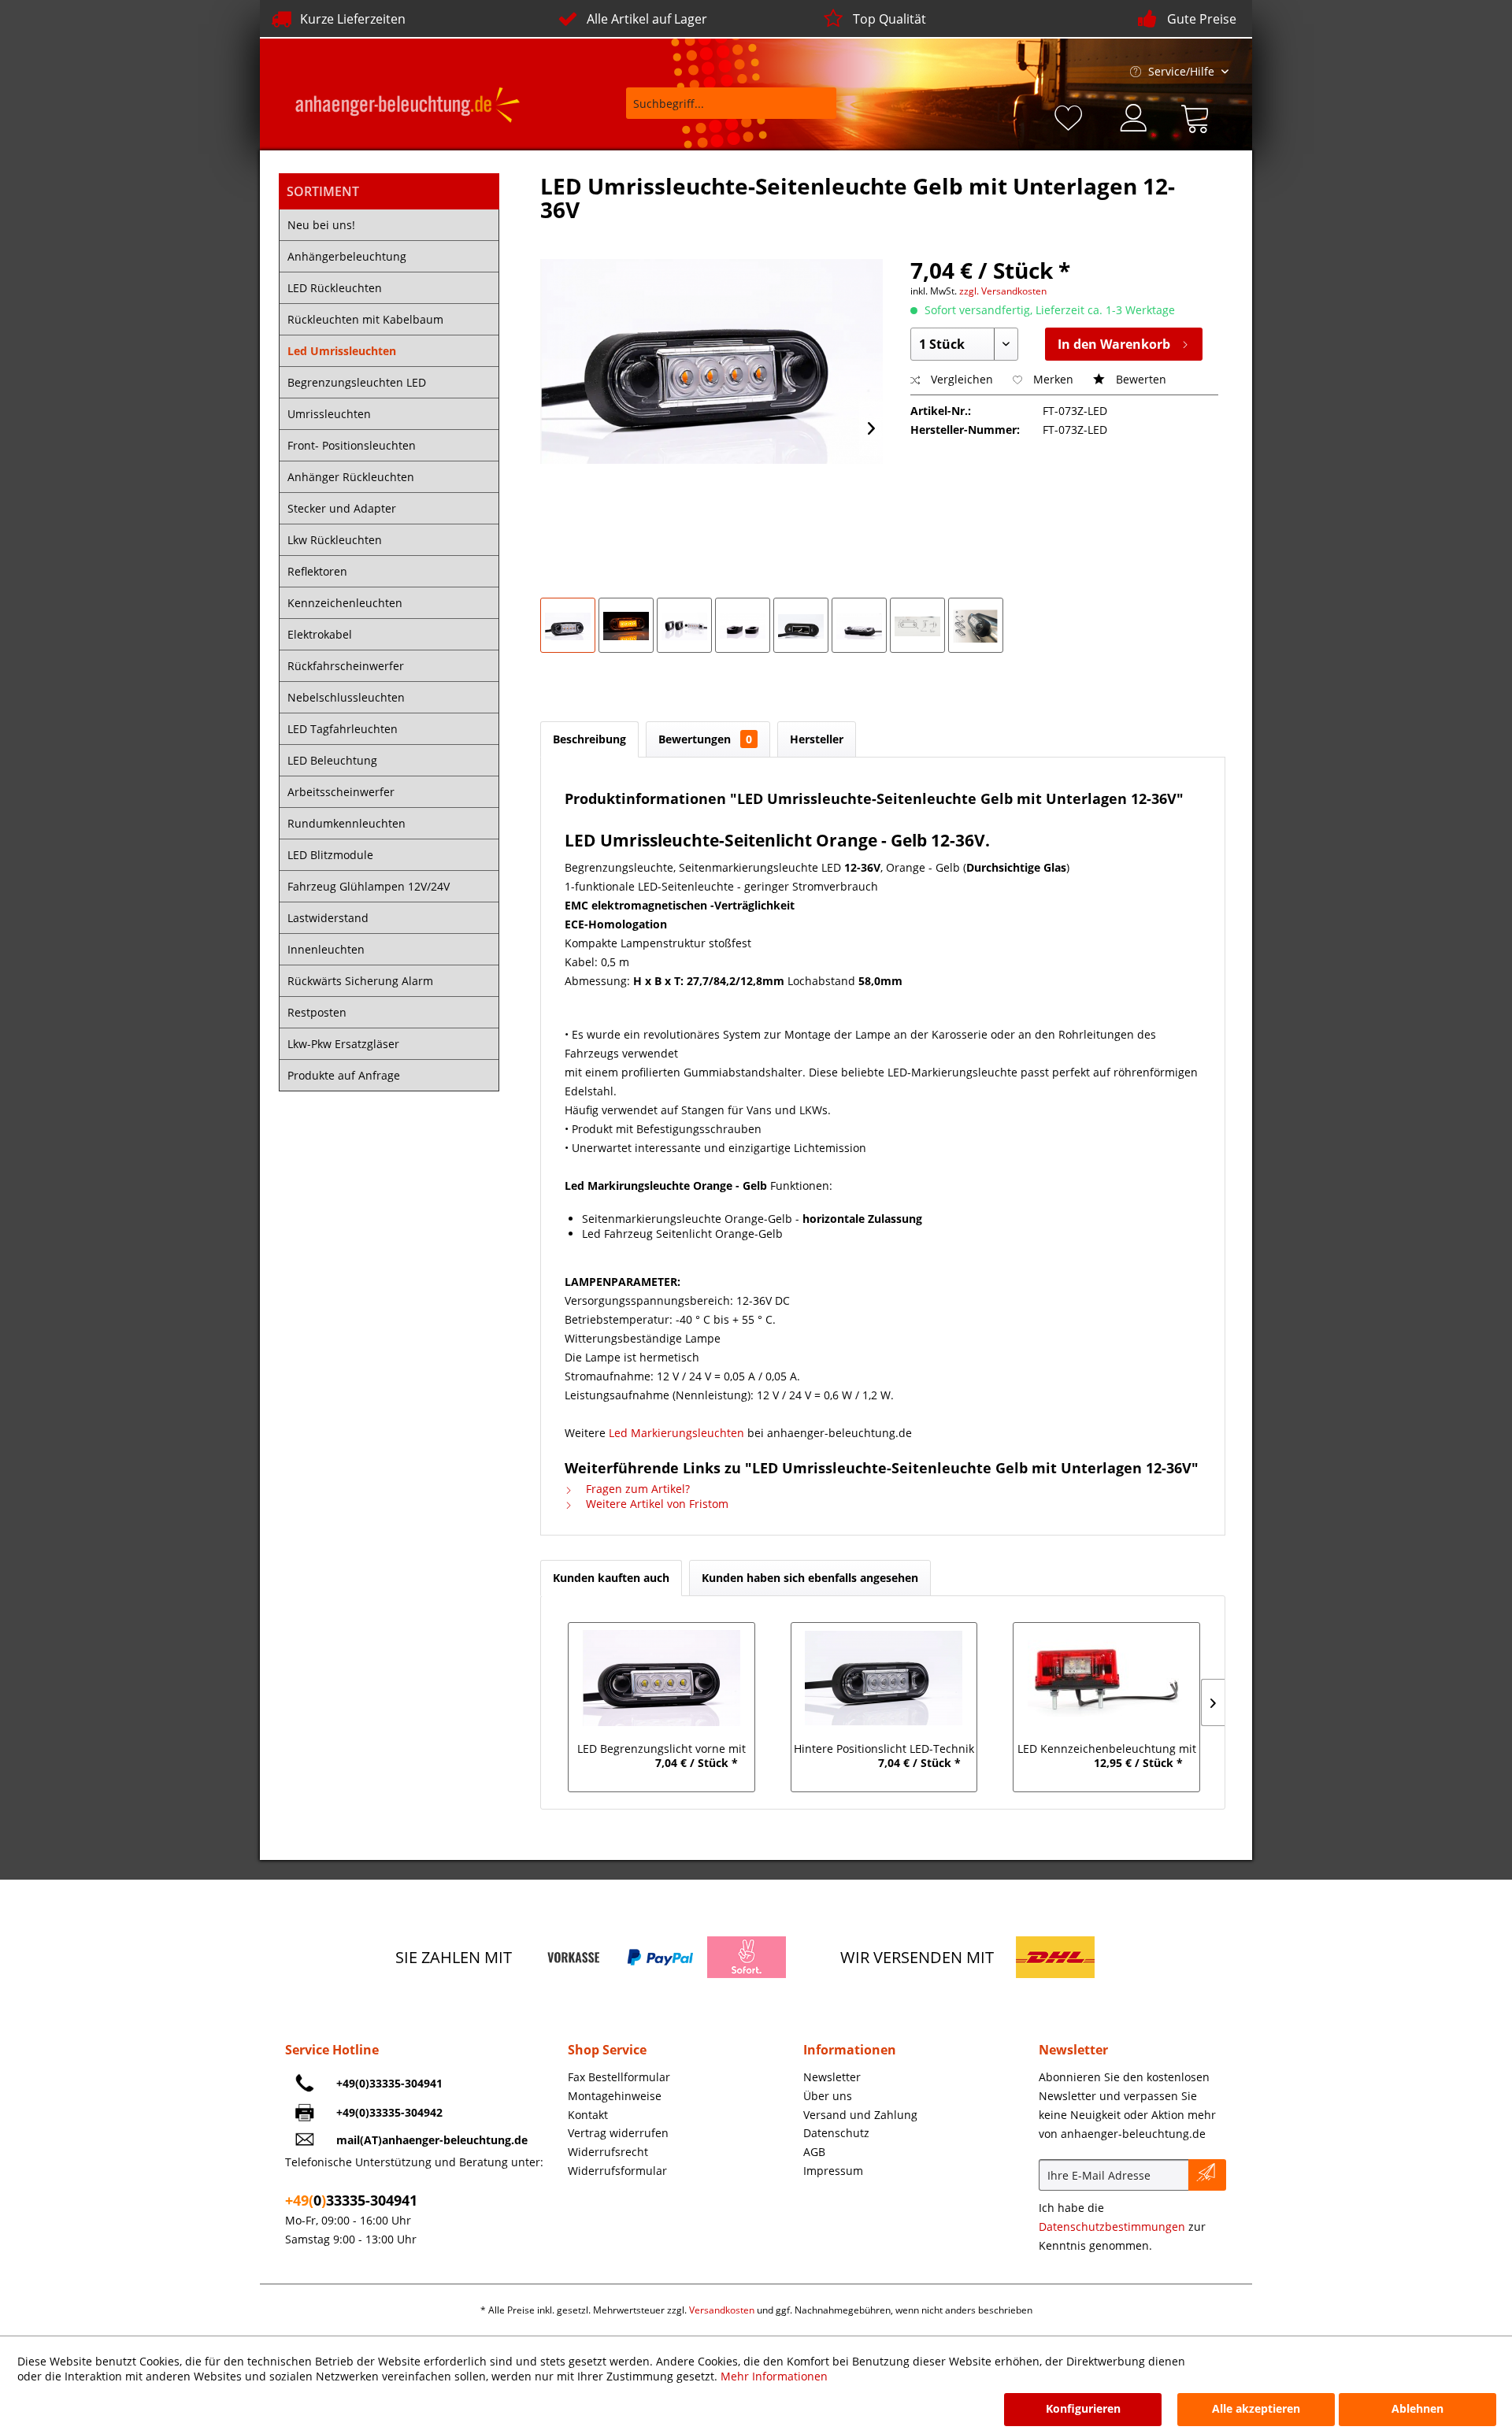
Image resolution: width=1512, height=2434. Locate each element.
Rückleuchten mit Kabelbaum (365, 319)
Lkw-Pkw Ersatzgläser (343, 1044)
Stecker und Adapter (342, 508)
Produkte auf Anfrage (344, 1075)
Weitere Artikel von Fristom (656, 1504)
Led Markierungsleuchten (676, 1433)
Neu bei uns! (321, 225)
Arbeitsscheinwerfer (341, 792)
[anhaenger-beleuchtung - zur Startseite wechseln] (408, 107)
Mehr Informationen (774, 2376)
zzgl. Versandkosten (1003, 291)
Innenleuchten (326, 949)
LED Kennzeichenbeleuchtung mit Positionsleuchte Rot (1107, 1750)
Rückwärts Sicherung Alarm (360, 981)
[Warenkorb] (1199, 116)
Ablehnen (1417, 2408)
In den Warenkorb (1114, 344)
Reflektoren (317, 571)
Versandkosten (722, 2310)
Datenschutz (836, 2133)
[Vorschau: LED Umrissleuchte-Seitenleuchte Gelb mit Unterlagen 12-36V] (568, 625)
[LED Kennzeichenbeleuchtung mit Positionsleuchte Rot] (1107, 1678)
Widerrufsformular (617, 2171)
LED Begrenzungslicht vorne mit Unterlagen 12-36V (661, 1750)
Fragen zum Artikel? (636, 1489)
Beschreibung (589, 739)
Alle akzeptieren (1256, 2408)
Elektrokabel (320, 634)
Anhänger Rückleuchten (351, 477)
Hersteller (817, 739)
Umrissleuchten (329, 414)
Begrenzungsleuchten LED (357, 382)
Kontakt (588, 2115)
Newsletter (832, 2077)
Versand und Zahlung (860, 2115)
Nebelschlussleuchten (346, 697)
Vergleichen (960, 379)
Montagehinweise (615, 2096)
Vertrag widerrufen (618, 2133)
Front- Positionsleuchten (352, 445)
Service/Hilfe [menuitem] (1181, 71)
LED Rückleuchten (335, 288)
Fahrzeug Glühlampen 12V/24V (369, 886)
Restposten (317, 1012)
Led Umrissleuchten (342, 351)
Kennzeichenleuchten (345, 603)
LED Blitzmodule (330, 855)
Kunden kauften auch (611, 1578)
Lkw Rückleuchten (335, 540)
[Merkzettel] (1071, 116)
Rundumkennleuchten (346, 823)
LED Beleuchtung (332, 760)
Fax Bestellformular (619, 2077)
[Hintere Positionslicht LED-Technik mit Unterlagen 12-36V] (884, 1678)
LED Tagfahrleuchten (343, 729)
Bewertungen (705, 739)
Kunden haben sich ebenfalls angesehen (810, 1578)
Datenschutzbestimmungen (1112, 2227)
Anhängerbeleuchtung (347, 256)
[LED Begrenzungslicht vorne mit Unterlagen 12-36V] (661, 1678)
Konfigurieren (1083, 2408)
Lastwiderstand (328, 918)
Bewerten (1140, 379)
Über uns (828, 2096)
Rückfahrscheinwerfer (346, 666)
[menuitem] (721, 111)
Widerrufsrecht (608, 2152)
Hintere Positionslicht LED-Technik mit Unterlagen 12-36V (884, 1750)
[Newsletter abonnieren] (1207, 2175)
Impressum (833, 2171)
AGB (814, 2152)
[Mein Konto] (1135, 116)
